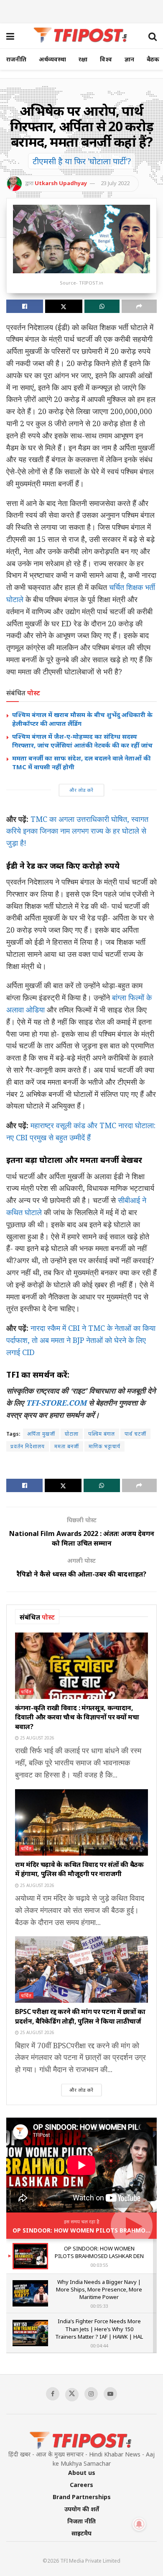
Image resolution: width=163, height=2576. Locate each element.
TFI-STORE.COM (56, 1403)
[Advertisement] (81, 10)
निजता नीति (81, 2521)
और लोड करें (81, 790)
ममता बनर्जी (67, 1446)
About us (82, 2473)
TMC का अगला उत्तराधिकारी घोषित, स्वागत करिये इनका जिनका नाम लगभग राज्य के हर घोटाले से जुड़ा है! (77, 831)
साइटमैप (81, 2533)
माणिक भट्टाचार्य (104, 1446)
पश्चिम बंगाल (102, 1434)
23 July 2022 (115, 183)
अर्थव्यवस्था (52, 59)
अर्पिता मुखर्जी (41, 1434)
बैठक (153, 59)
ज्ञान (129, 59)
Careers (81, 2485)
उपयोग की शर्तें (82, 2509)
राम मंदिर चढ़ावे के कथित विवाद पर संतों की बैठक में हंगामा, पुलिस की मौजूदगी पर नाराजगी (79, 1869)
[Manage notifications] (139, 2524)
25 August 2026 (37, 1738)
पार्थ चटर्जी (135, 1434)
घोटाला (72, 1434)
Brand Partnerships (82, 2497)
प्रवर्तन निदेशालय (28, 1446)
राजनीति (16, 59)
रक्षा (83, 59)
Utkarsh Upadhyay (61, 183)
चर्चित (26, 1692)
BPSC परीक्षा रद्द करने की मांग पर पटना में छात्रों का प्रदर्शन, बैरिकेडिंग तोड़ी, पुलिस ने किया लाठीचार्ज (80, 2016)
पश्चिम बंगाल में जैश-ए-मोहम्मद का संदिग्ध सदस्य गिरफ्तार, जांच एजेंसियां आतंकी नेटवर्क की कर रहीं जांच (82, 741)
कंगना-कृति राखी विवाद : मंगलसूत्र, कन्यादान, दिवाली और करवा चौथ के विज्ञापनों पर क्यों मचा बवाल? (77, 1717)
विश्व (106, 59)
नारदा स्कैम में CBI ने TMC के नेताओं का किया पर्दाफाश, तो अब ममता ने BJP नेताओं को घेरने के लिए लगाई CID (81, 1340)
